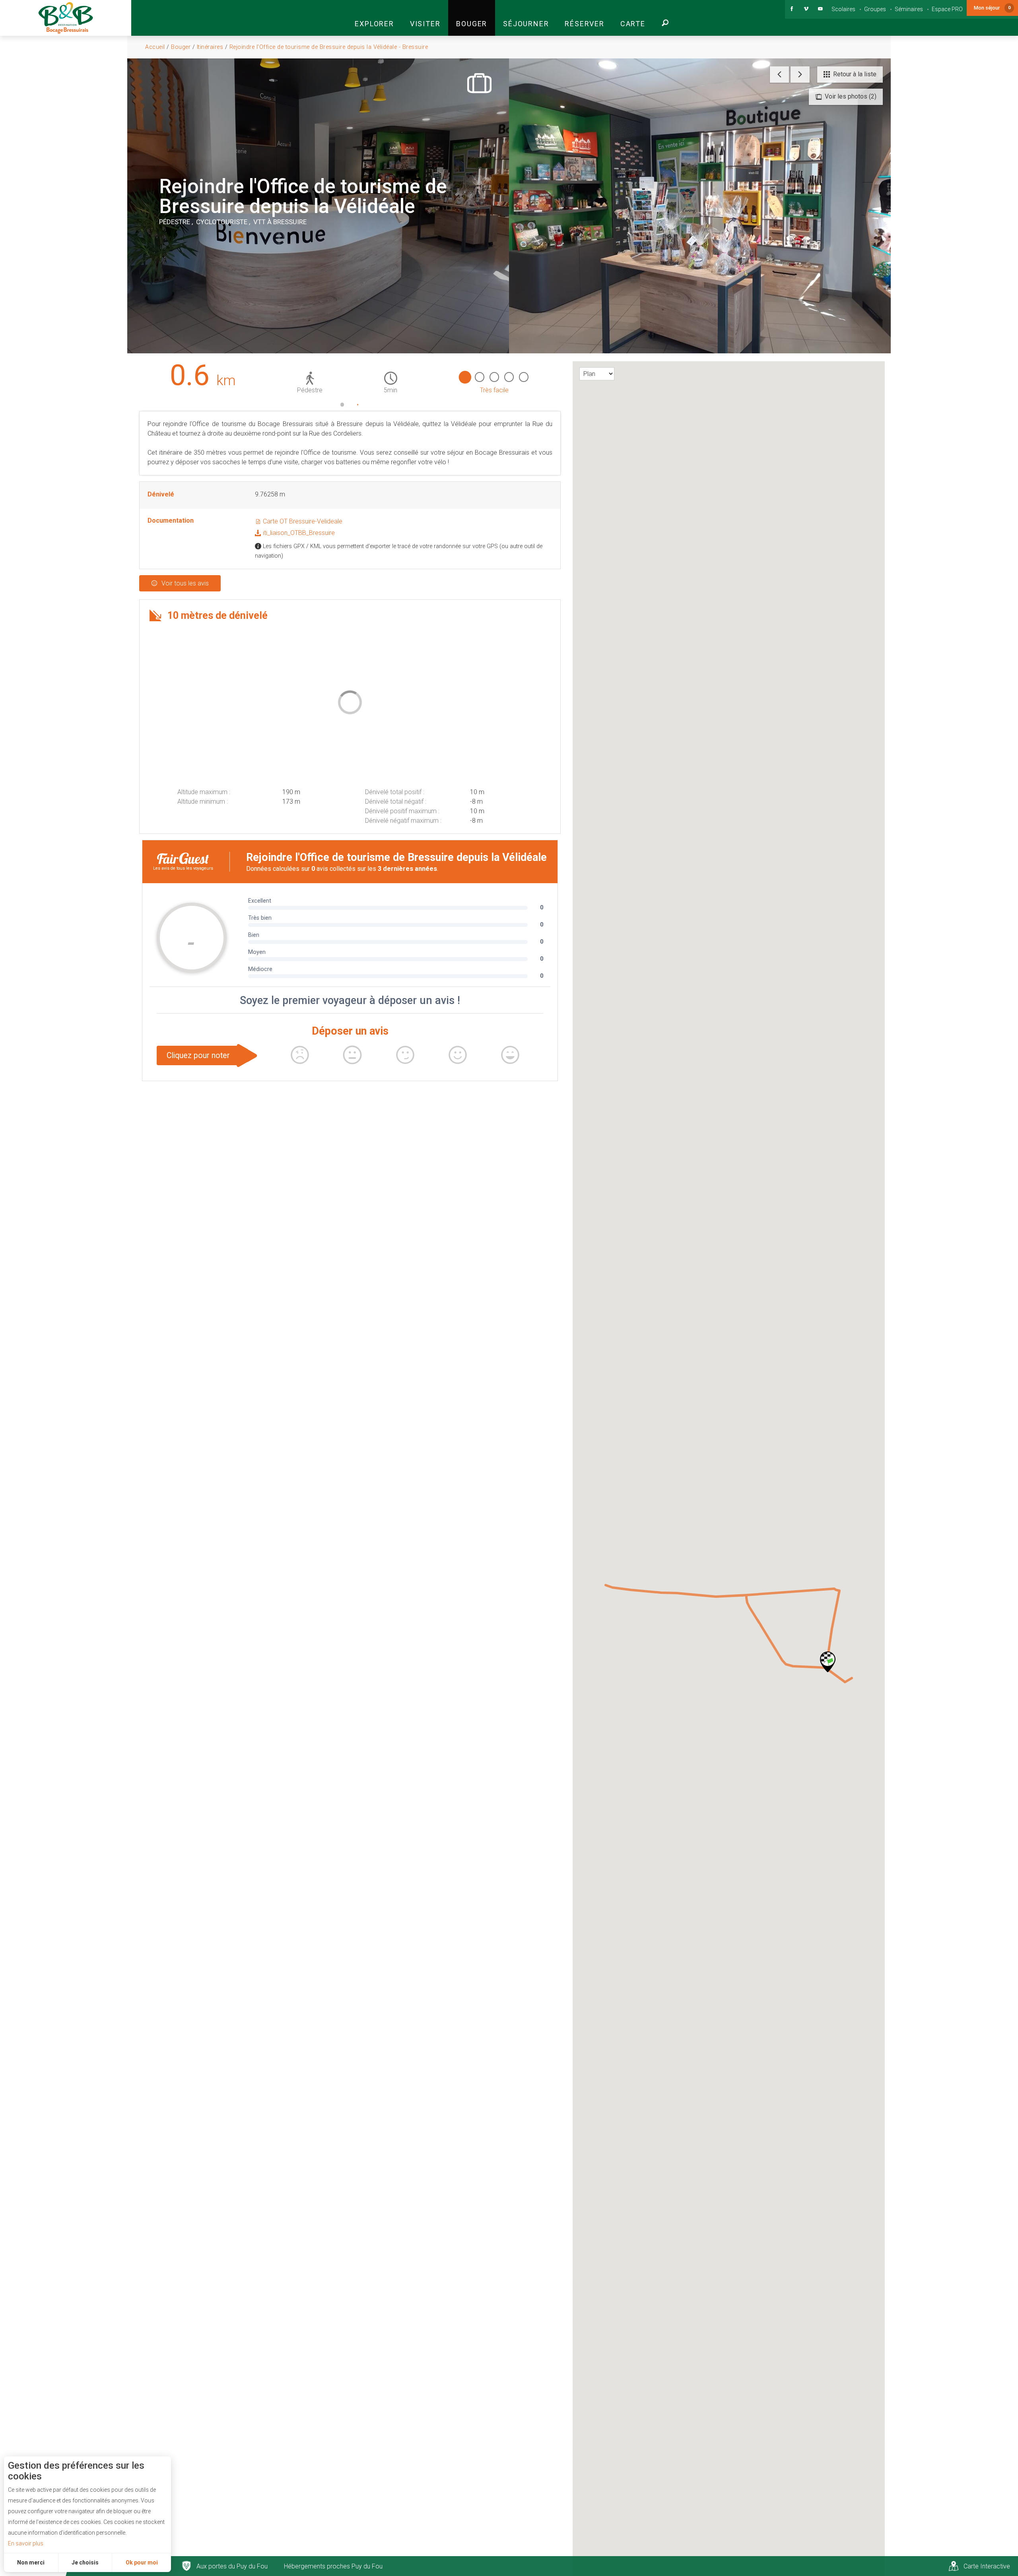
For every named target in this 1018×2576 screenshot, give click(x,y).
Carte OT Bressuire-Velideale (302, 521)
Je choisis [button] (85, 2562)
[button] (374, 18)
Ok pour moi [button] (142, 2562)
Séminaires (909, 9)
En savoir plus (26, 2543)
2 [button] (358, 405)
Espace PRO (947, 9)
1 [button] (342, 405)
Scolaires (843, 9)
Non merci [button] (31, 2562)
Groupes (875, 9)
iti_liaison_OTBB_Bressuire (298, 533)
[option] (350, 378)
